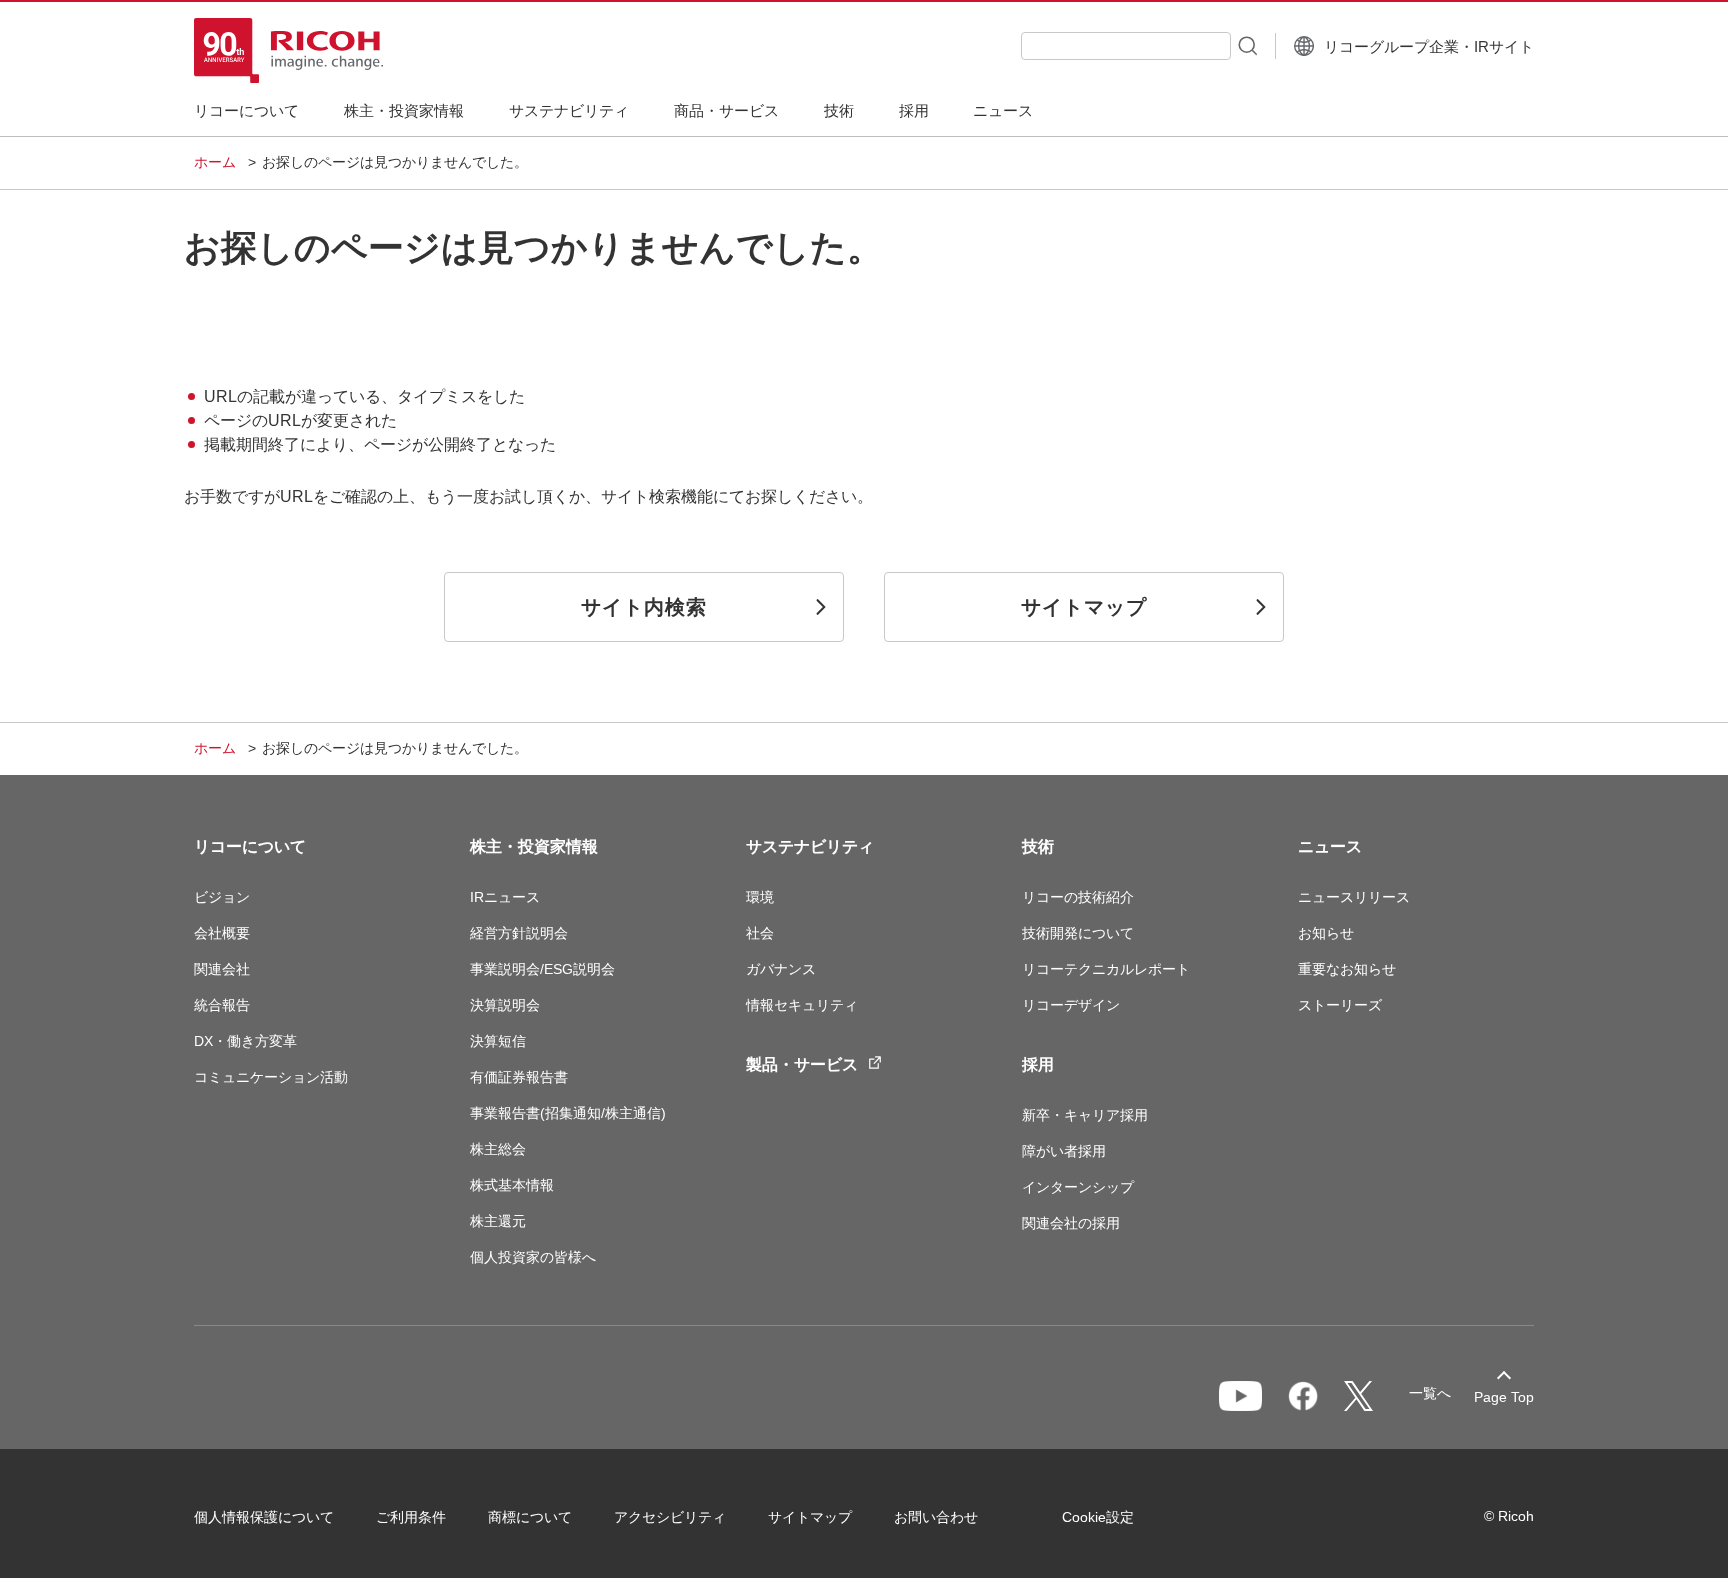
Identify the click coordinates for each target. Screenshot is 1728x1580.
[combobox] (1126, 46)
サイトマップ (810, 1517)
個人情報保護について (264, 1517)
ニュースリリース (1354, 897)
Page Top (1504, 1397)
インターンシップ (1078, 1187)
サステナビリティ (810, 846)
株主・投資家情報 (534, 846)
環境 (760, 897)
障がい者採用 (1064, 1151)
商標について (530, 1517)
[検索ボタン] (1246, 45)
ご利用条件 (411, 1517)
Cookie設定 (1098, 1517)
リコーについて (250, 846)
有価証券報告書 (519, 1077)
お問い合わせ (936, 1517)
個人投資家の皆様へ (533, 1257)
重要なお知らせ (1347, 969)
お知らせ (1326, 933)
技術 (1038, 846)
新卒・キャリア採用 (1085, 1115)
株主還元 (498, 1221)
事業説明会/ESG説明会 (542, 969)
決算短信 (498, 1041)
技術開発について (1078, 933)
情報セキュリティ (802, 1005)
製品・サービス (802, 1064)
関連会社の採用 (1071, 1223)
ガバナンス (781, 969)
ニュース (1330, 846)
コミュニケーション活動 (271, 1077)
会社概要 (222, 933)
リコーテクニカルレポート (1106, 969)
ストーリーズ (1340, 1005)
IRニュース (505, 897)
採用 (1038, 1064)
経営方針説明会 (519, 933)
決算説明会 (505, 1005)
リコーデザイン (1071, 1005)
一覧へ (1430, 1393)
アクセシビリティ (670, 1517)
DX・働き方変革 (245, 1041)
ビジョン (222, 897)
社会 (760, 933)
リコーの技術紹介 (1078, 897)
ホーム (215, 162)
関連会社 (222, 969)
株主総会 (498, 1149)
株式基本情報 (512, 1185)
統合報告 (222, 1005)
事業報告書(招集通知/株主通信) (568, 1113)
